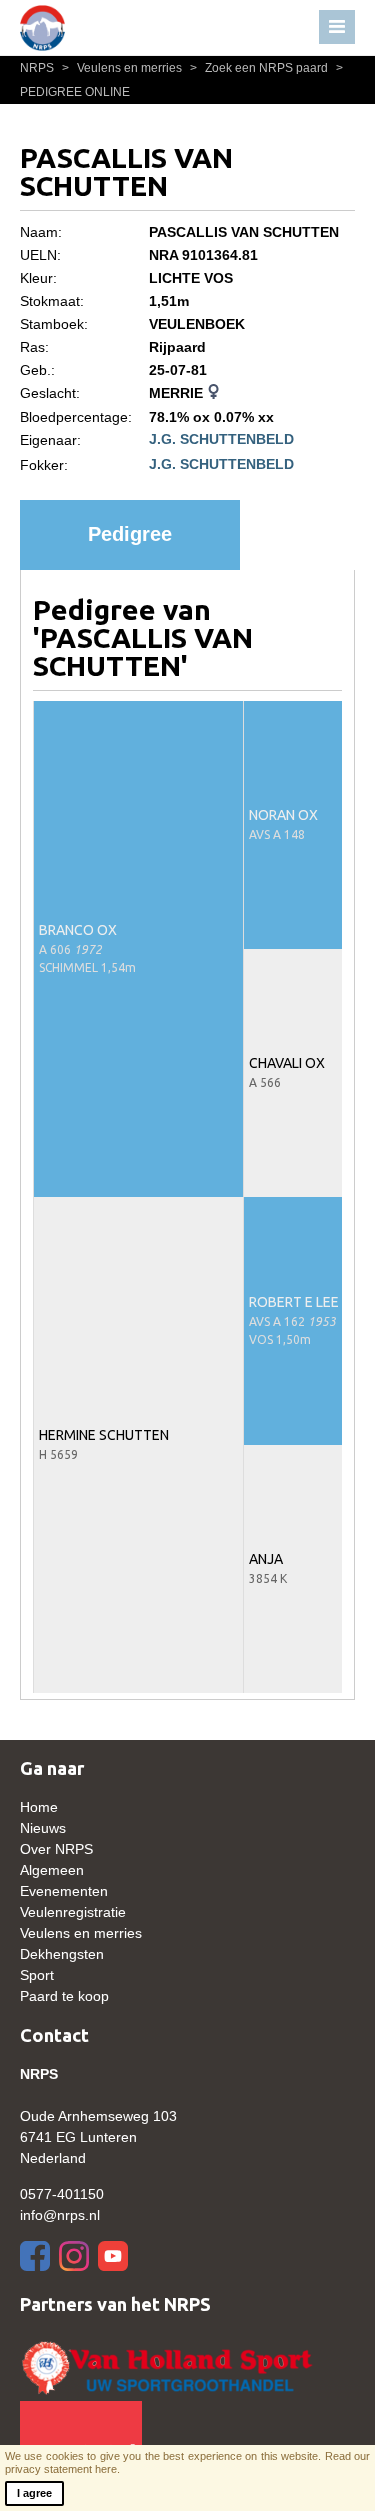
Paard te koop (64, 1996)
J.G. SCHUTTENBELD (221, 439)
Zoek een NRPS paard (260, 68)
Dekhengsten (62, 1954)
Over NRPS (56, 1849)
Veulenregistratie (73, 1912)
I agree (34, 2493)
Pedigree (130, 534)
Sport (37, 1975)
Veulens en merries (123, 68)
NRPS (38, 68)
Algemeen (52, 1870)
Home (39, 1807)
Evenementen (64, 1891)
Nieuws (43, 1828)
